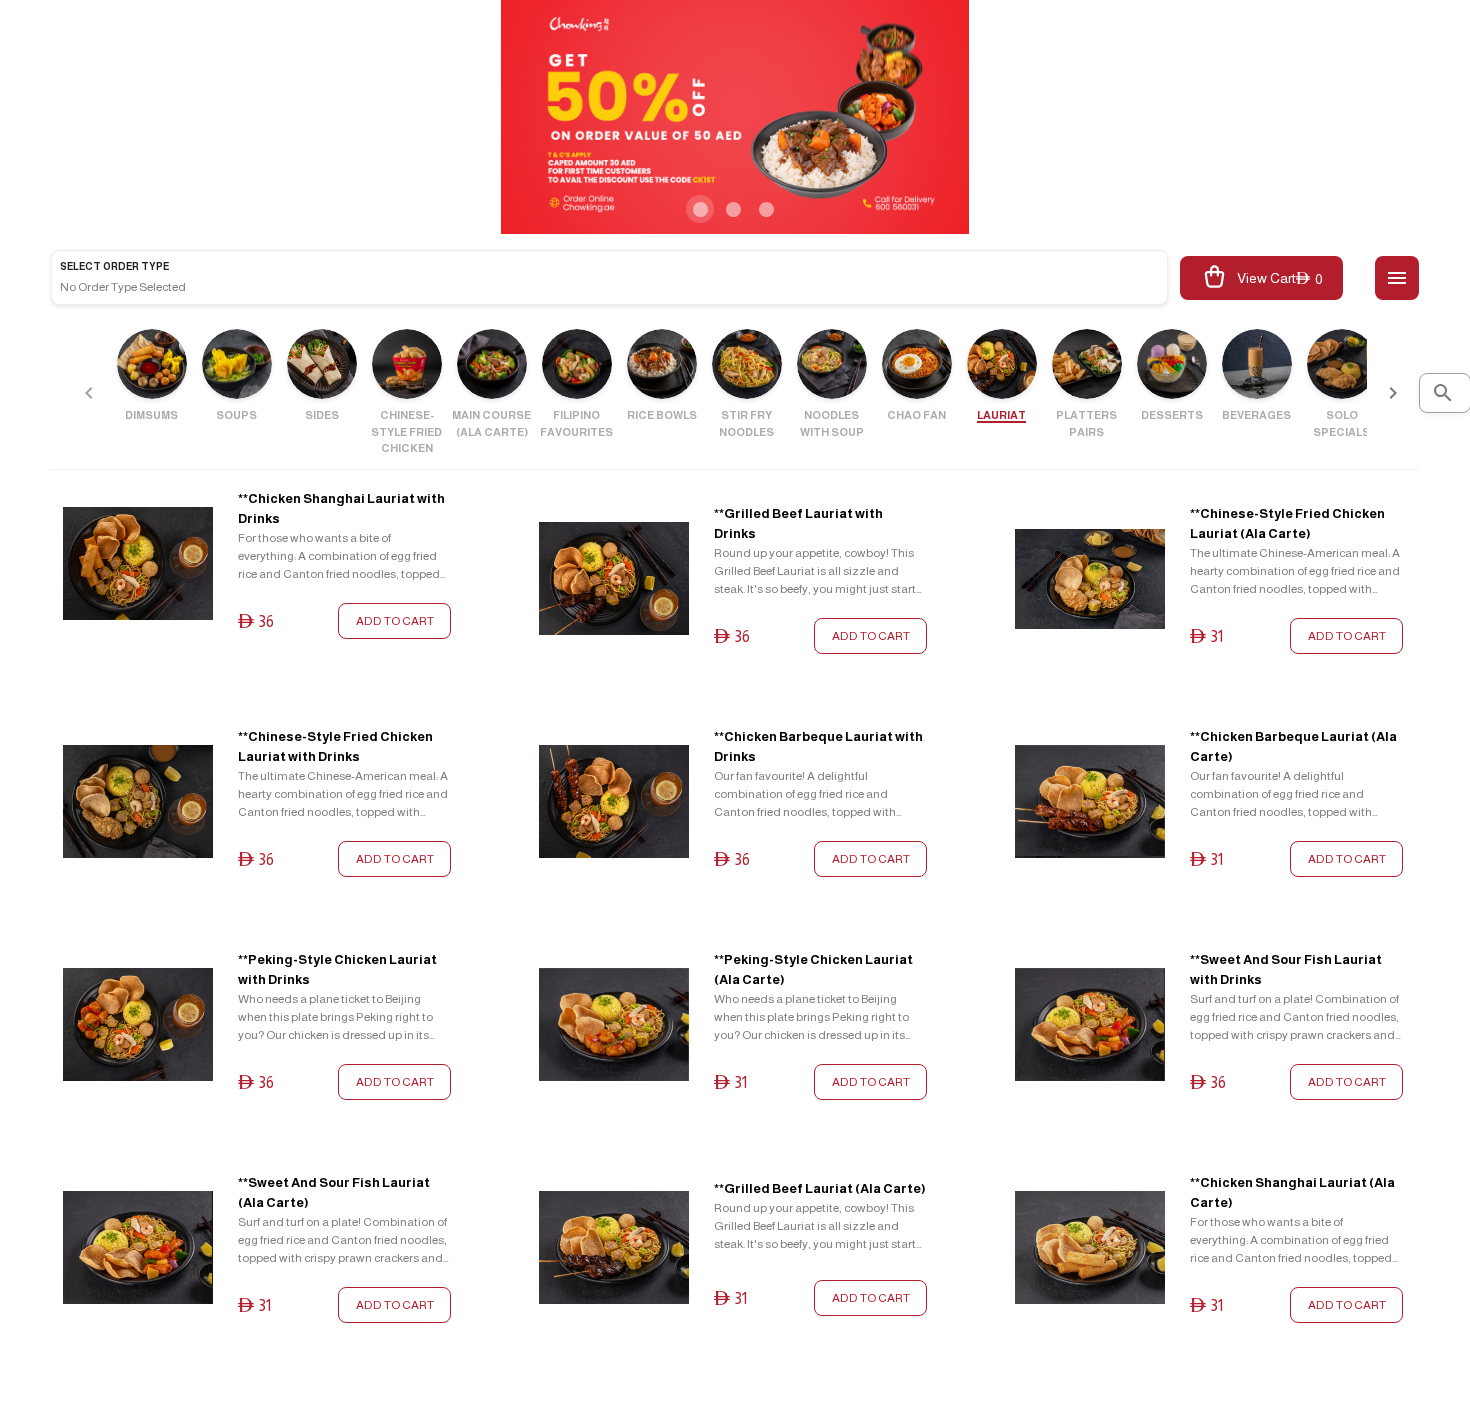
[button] (1397, 278)
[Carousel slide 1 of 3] (700, 209)
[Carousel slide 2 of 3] (733, 209)
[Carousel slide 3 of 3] (766, 209)
